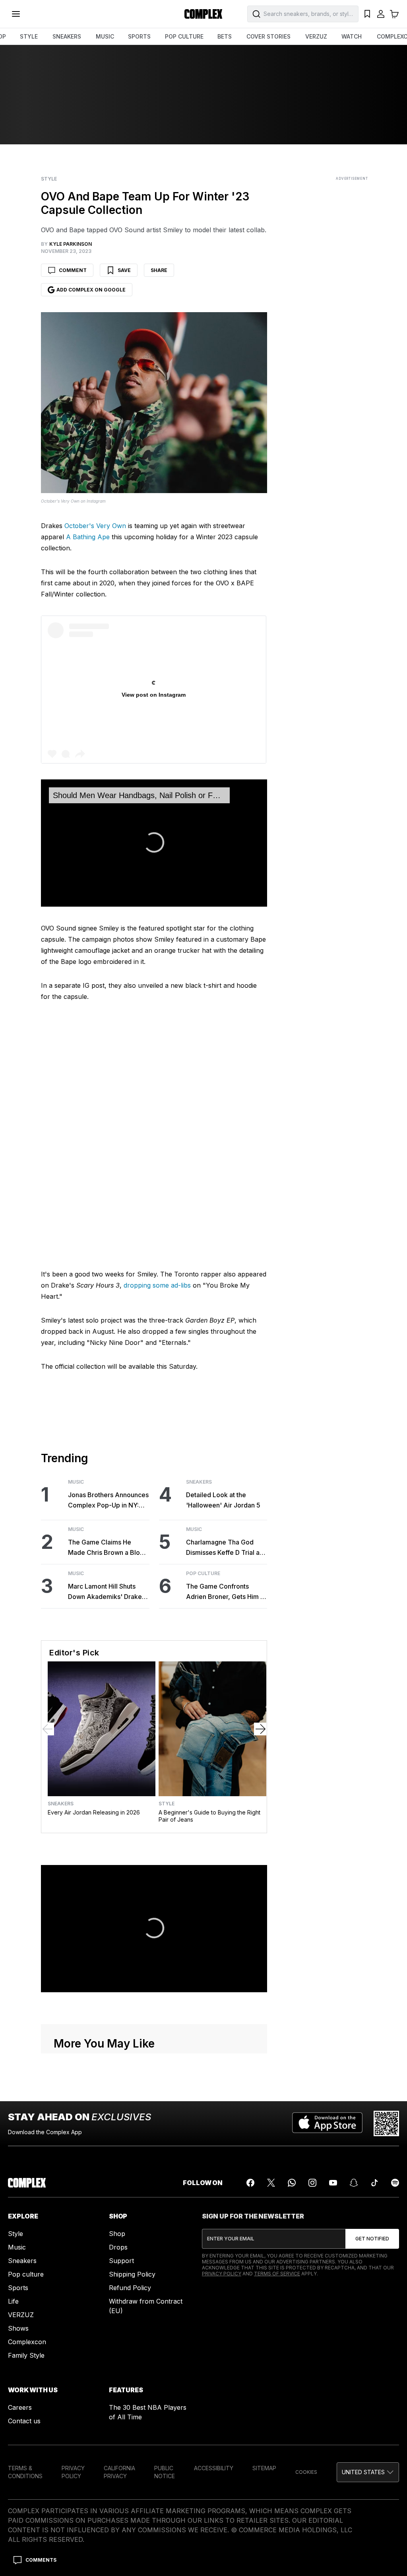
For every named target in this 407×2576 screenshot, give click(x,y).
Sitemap (264, 2468)
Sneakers (199, 1482)
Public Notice (165, 2472)
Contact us (24, 2421)
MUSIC (105, 36)
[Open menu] (16, 14)
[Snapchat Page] (354, 2183)
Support (121, 2261)
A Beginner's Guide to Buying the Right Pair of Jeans (209, 1816)
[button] (368, 2472)
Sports (18, 2288)
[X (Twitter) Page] (271, 2183)
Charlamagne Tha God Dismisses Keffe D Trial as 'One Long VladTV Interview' (224, 1548)
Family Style (26, 2355)
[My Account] (381, 14)
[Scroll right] (260, 1729)
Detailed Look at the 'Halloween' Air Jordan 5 (223, 1500)
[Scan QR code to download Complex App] (386, 2123)
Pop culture (26, 2274)
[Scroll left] (48, 1729)
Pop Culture (203, 1574)
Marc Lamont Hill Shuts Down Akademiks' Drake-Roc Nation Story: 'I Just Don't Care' (106, 1592)
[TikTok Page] (374, 2183)
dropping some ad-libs (157, 1285)
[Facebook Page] (250, 2183)
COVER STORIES (268, 36)
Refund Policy (130, 2288)
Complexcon (27, 2342)
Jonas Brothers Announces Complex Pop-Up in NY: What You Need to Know (108, 1501)
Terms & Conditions (25, 2472)
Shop (117, 2234)
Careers (20, 2407)
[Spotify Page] (395, 2183)
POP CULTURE (184, 36)
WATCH (352, 36)
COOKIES (306, 2472)
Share (159, 270)
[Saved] (367, 14)
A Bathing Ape (88, 537)
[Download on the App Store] (327, 2123)
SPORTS (139, 36)
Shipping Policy (132, 2274)
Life (13, 2301)
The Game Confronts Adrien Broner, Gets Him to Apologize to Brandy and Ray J (226, 1592)
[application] (154, 843)
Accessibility (214, 2468)
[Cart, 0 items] (394, 14)
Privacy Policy (222, 2274)
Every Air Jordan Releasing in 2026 (94, 1812)
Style (49, 179)
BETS (225, 36)
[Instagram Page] (312, 2183)
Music (76, 1482)
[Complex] (203, 14)
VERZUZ (316, 36)
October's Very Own (95, 526)
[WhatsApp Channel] (292, 2183)
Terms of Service (277, 2274)
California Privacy (119, 2472)
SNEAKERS (67, 36)
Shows (18, 2328)
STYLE (29, 36)
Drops (118, 2247)
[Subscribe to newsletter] (372, 2239)
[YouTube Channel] (333, 2183)
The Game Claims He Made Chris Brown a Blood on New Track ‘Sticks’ (108, 1548)
